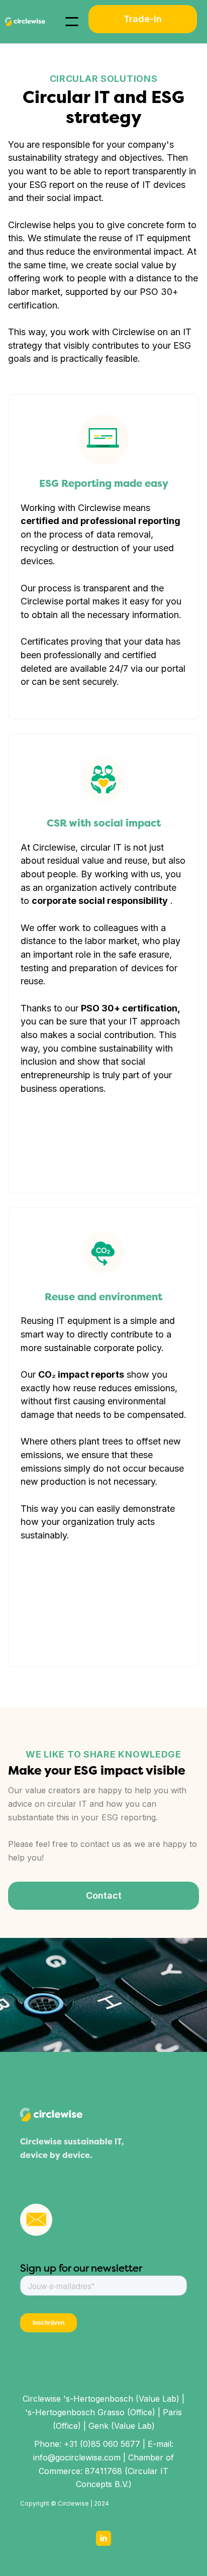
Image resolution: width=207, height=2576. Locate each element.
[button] (72, 22)
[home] (23, 22)
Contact (104, 1895)
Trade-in (143, 19)
